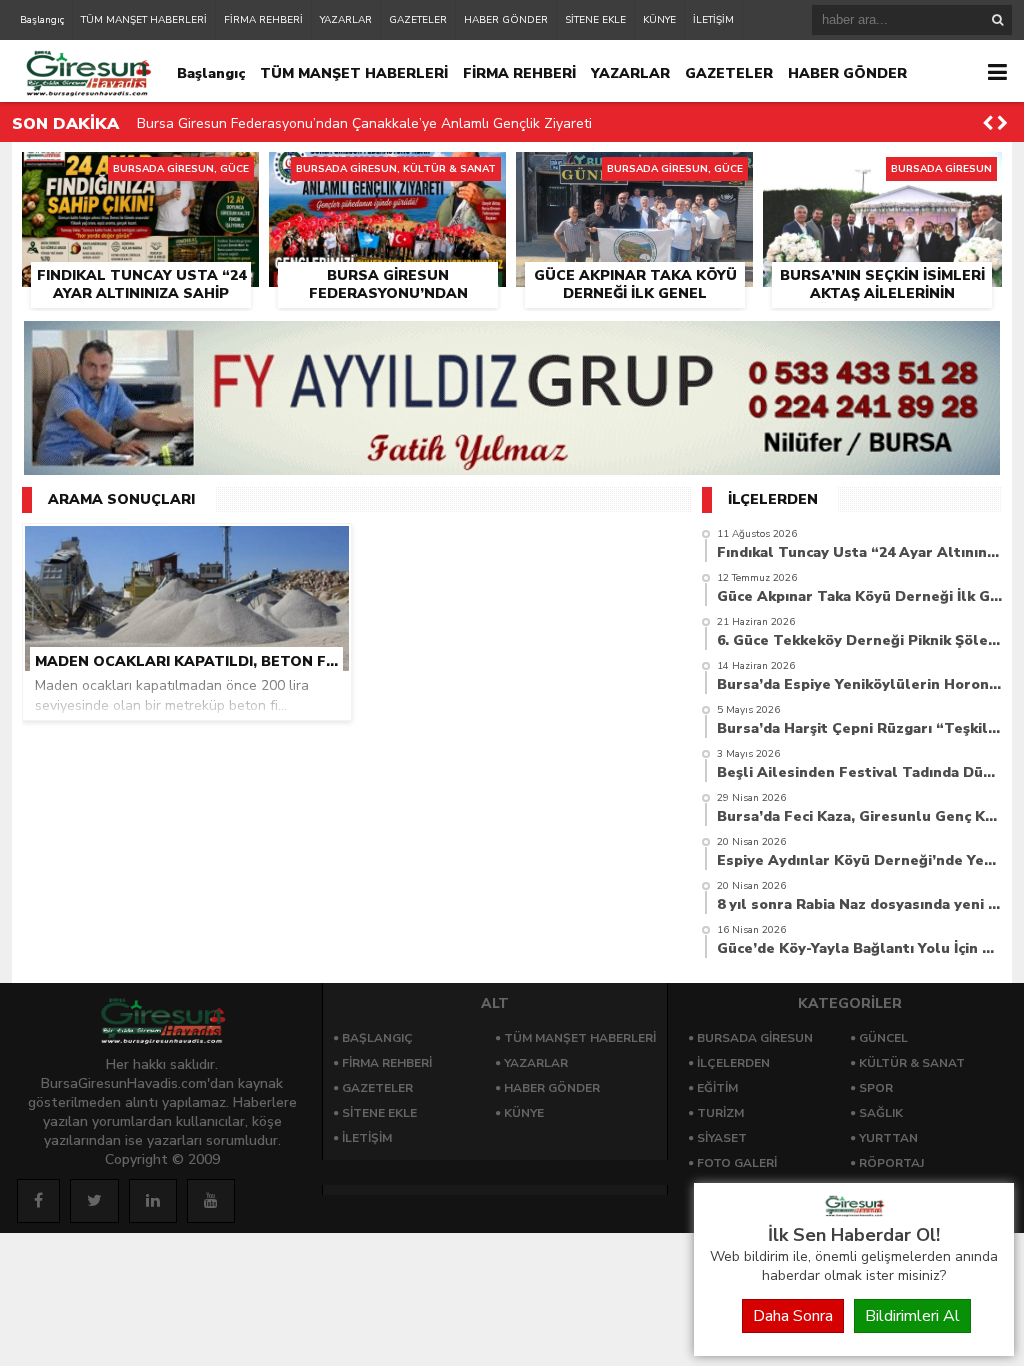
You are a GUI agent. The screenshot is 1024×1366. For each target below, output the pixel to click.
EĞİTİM (717, 1088)
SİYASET (722, 1138)
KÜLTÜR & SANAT (912, 1063)
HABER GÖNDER (506, 20)
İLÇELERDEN (733, 1063)
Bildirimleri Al (912, 1316)
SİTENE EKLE (595, 20)
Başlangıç (42, 20)
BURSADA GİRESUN (755, 1038)
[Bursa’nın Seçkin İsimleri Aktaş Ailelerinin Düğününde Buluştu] (882, 175)
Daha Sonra (793, 1316)
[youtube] (211, 1201)
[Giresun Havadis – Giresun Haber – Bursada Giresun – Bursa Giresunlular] (854, 1212)
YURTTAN (888, 1138)
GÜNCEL (883, 1038)
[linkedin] (153, 1201)
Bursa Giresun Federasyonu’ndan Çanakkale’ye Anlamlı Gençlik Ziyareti (364, 123)
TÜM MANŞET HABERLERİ (144, 20)
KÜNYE (659, 20)
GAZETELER (418, 20)
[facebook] (38, 1201)
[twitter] (94, 1201)
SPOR (876, 1088)
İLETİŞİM (713, 20)
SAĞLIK (881, 1113)
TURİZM (720, 1113)
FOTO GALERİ (737, 1163)
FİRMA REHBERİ (263, 20)
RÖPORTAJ (891, 1163)
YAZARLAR (346, 20)
